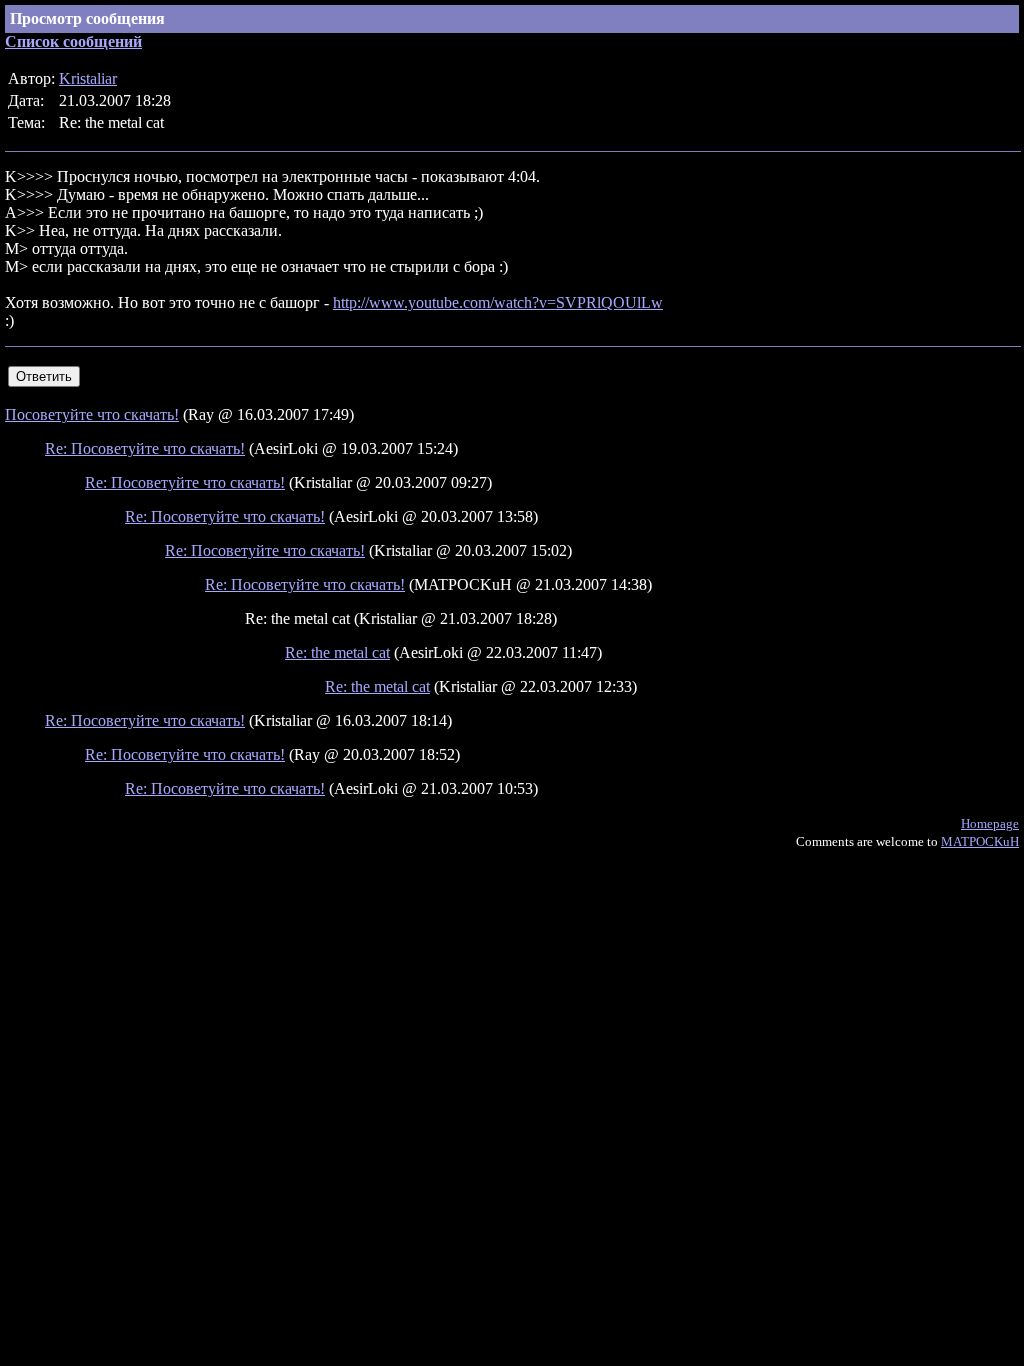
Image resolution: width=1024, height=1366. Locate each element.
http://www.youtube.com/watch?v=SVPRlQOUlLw (498, 302)
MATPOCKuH (980, 841)
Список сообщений (73, 41)
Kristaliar (88, 78)
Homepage (990, 823)
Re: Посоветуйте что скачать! (145, 448)
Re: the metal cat (337, 652)
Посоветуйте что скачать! (92, 414)
